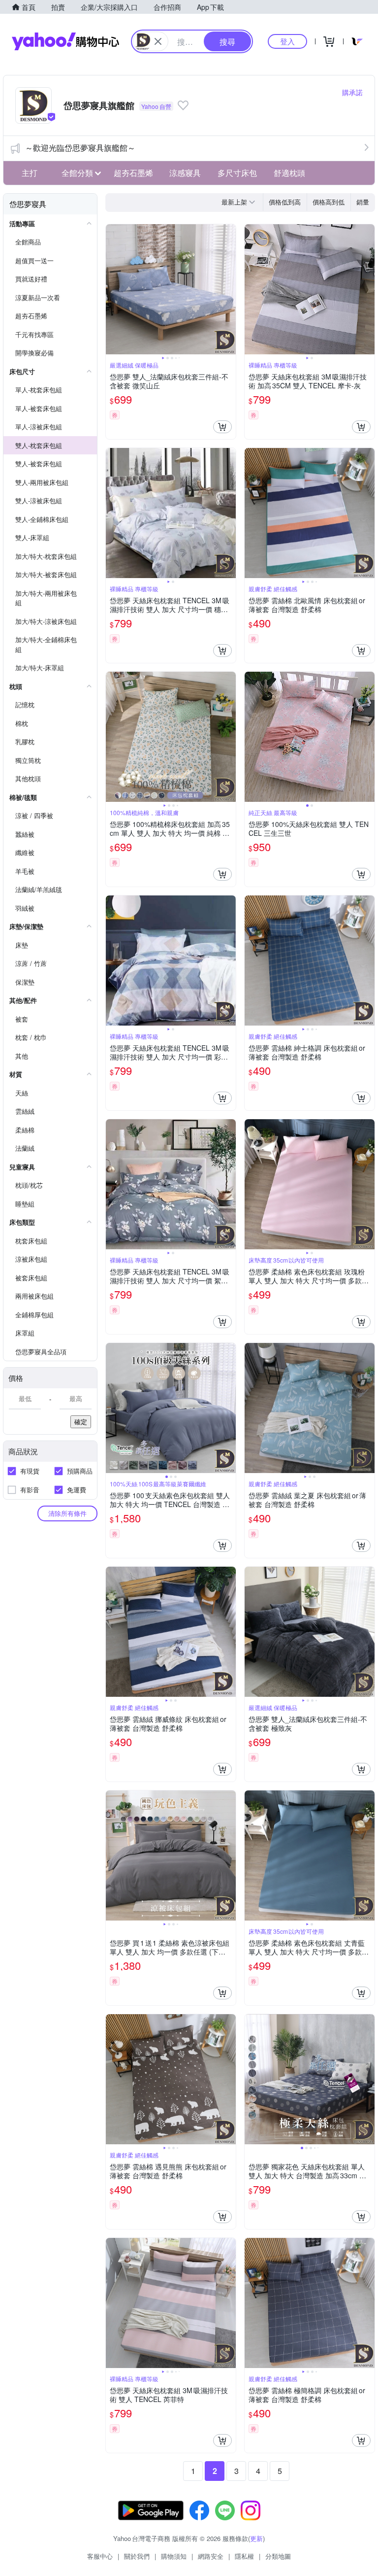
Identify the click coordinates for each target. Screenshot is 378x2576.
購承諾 (352, 92)
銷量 (363, 202)
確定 (81, 1422)
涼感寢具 (185, 173)
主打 (30, 173)
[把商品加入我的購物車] (222, 427)
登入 (287, 41)
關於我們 (137, 2556)
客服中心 (100, 2556)
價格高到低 (329, 202)
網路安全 (211, 2556)
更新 (256, 2538)
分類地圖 (278, 2556)
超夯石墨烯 (133, 173)
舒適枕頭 (289, 173)
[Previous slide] (112, 289)
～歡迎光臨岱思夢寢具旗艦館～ (80, 148)
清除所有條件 (67, 1513)
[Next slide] (229, 289)
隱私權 (244, 2556)
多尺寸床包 (237, 173)
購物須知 (174, 2556)
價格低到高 (285, 202)
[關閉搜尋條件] (158, 41)
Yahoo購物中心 (65, 41)
